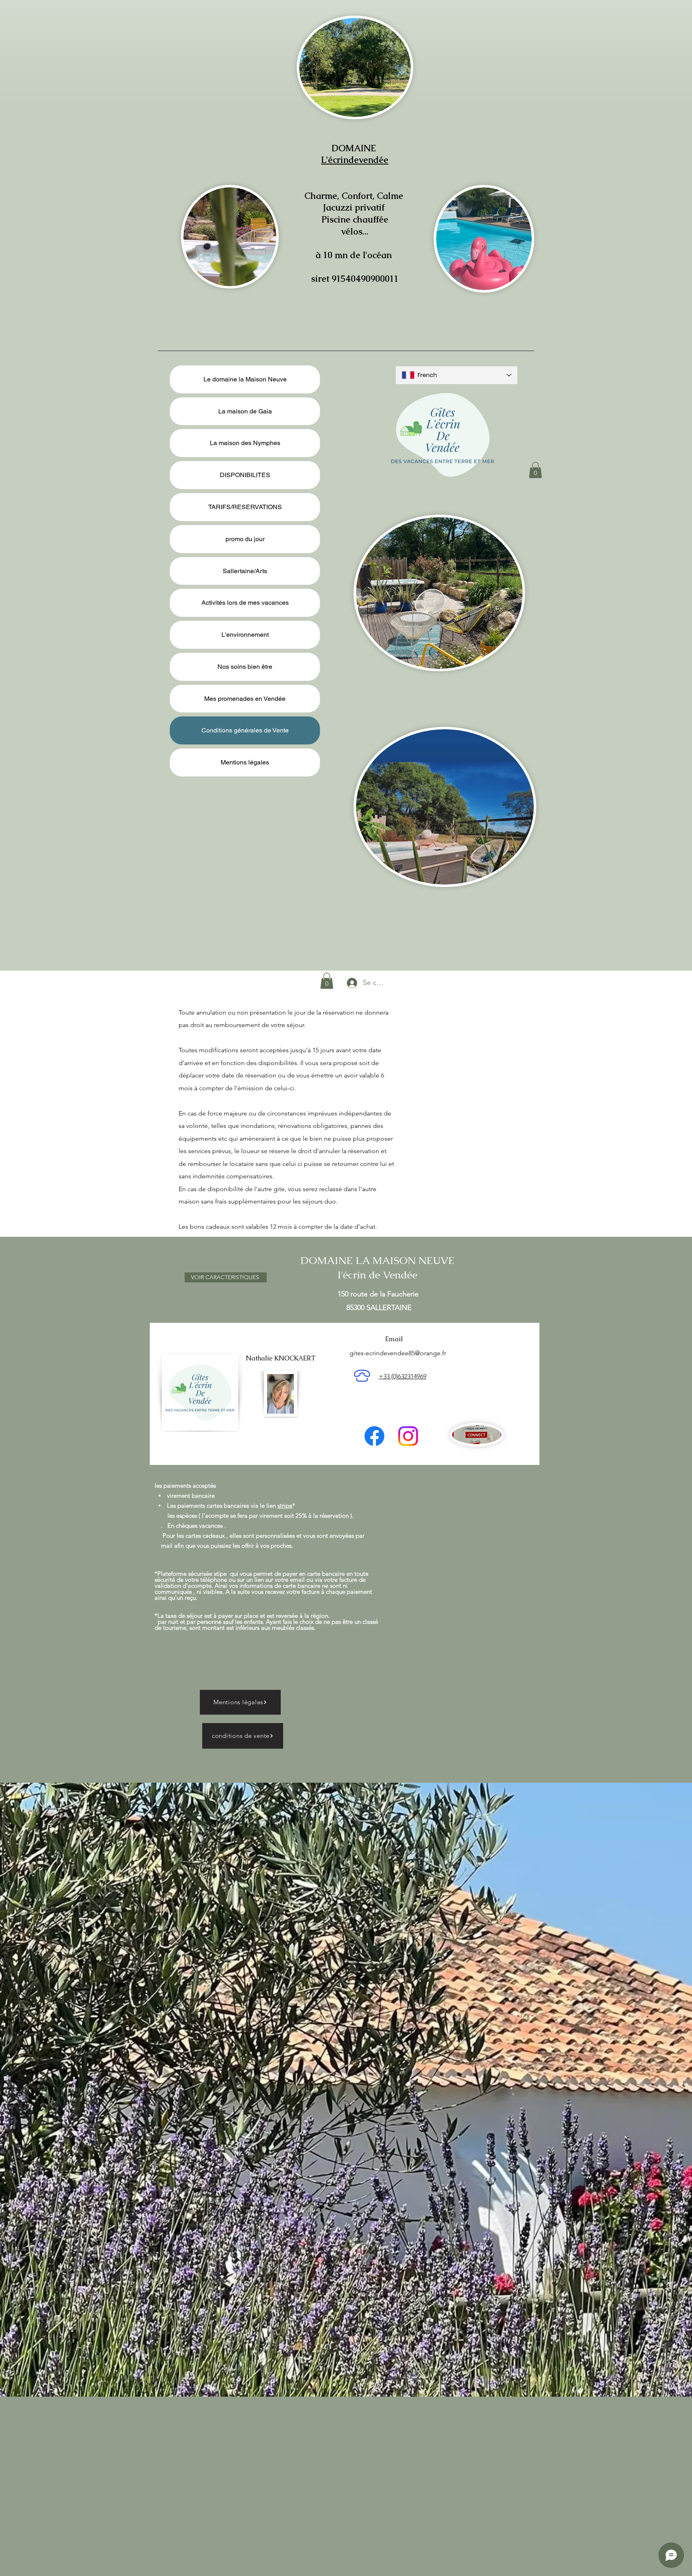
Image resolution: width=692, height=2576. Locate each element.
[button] (535, 470)
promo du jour (245, 539)
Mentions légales (245, 762)
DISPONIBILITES (245, 475)
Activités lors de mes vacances (245, 603)
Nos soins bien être (245, 667)
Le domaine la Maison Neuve (245, 379)
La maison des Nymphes (245, 443)
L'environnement (245, 635)
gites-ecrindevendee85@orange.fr (398, 1353)
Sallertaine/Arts (245, 571)
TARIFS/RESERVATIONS (245, 507)
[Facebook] (374, 1436)
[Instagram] (408, 1436)
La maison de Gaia (245, 411)
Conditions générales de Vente (245, 730)
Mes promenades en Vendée (245, 699)
